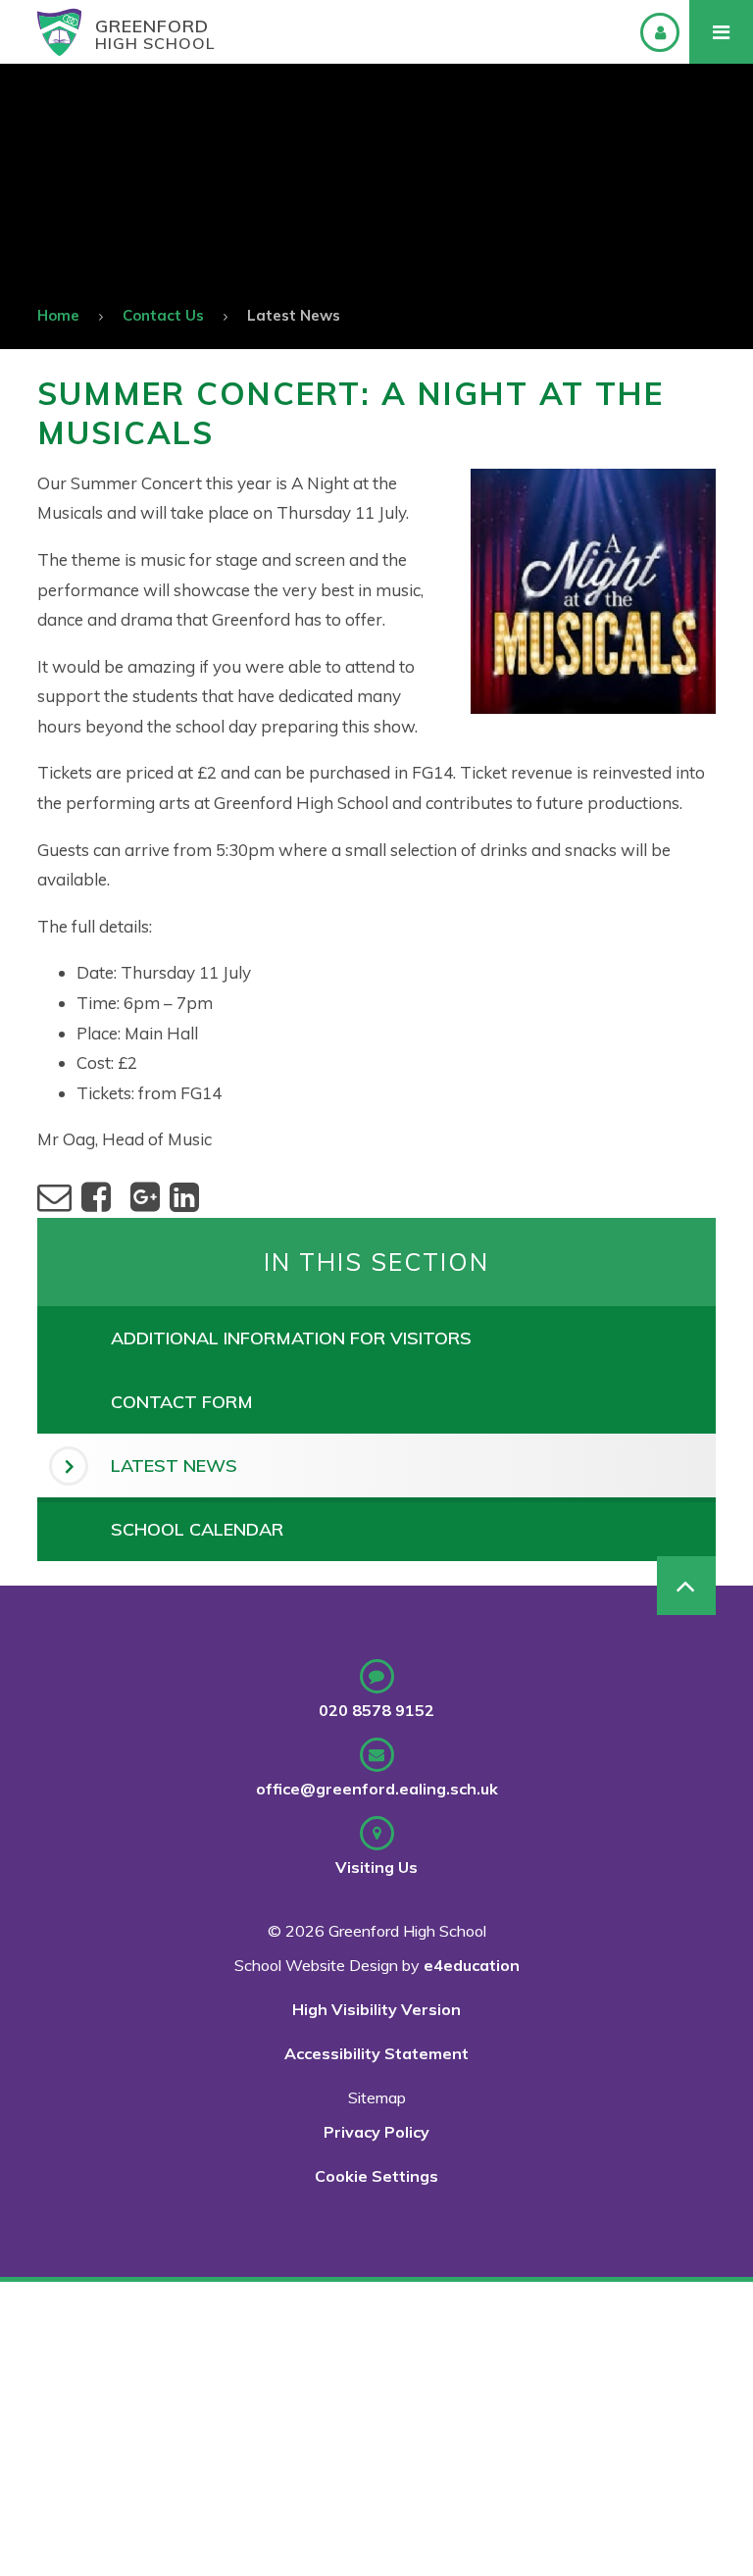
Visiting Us (376, 1867)
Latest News (294, 315)
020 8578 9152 (376, 1710)
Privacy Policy (376, 2132)
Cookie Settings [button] (376, 2176)
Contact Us (163, 315)
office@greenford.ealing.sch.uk (377, 1789)
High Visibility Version (376, 2009)
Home (58, 315)
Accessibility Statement (376, 2053)
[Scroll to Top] (686, 1586)
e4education (472, 1965)
